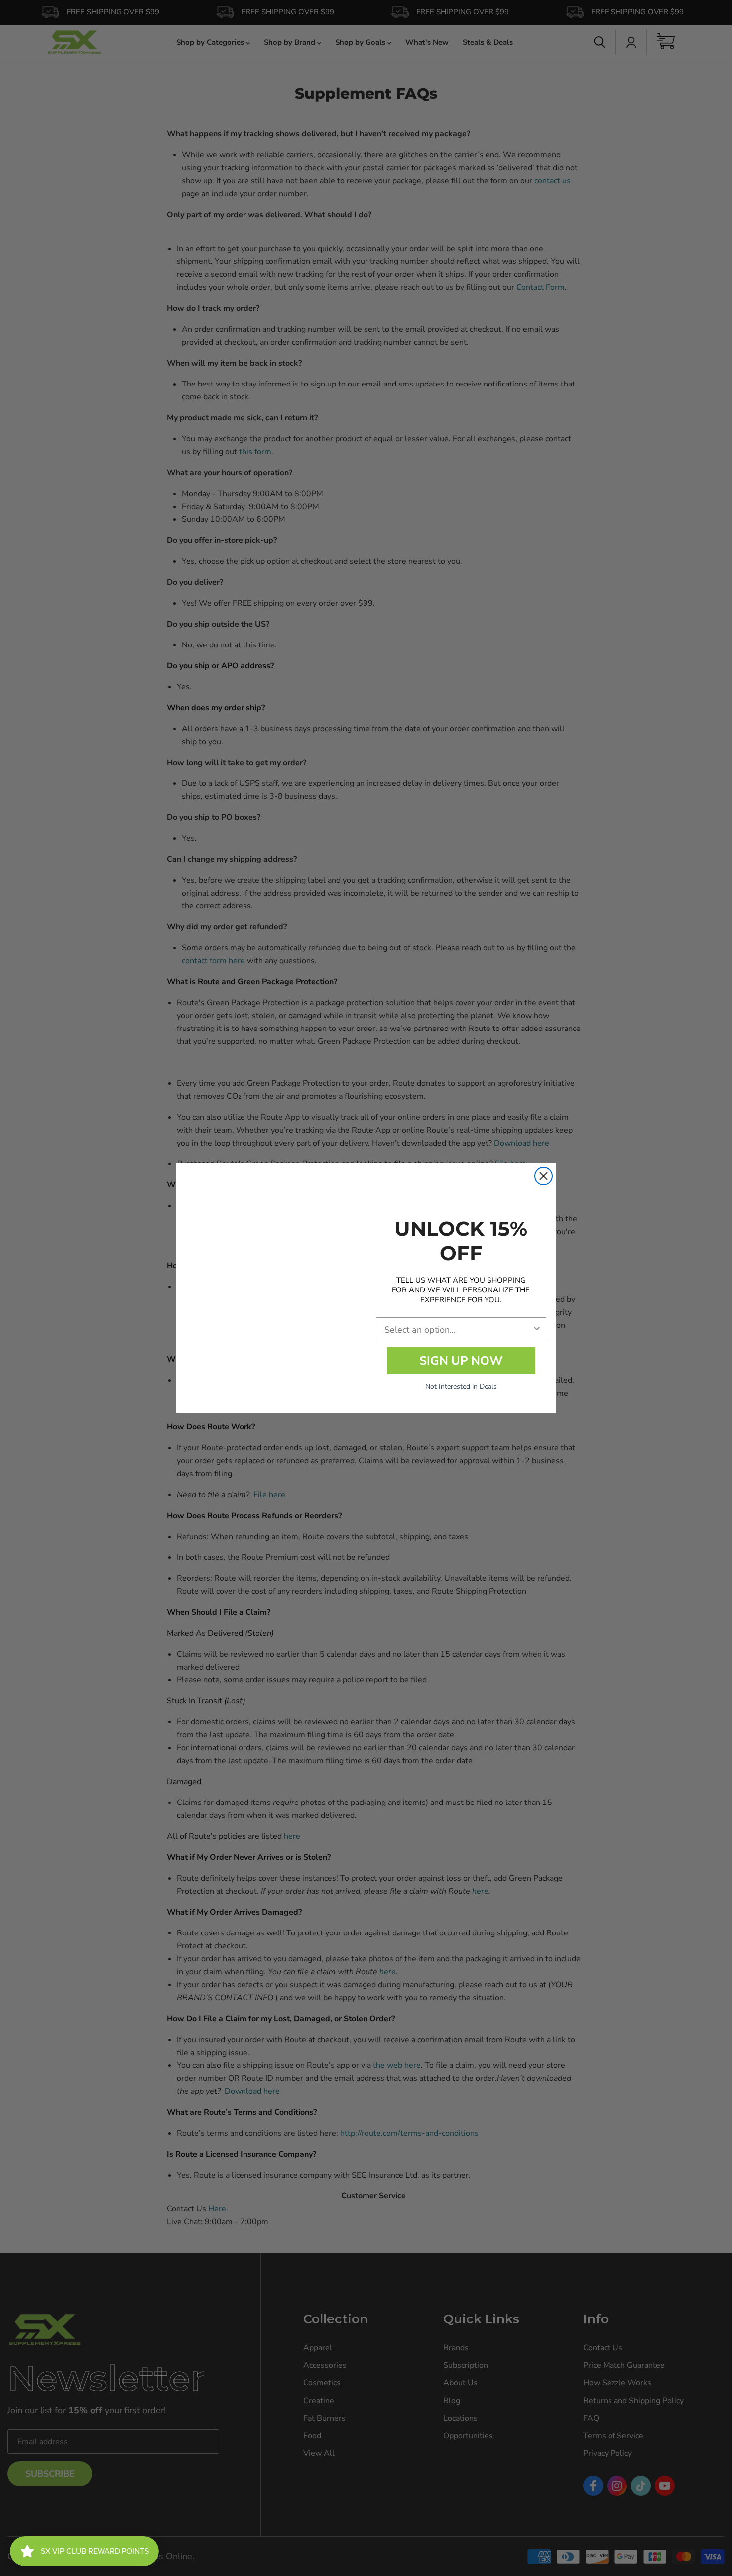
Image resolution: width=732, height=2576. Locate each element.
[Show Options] (537, 1330)
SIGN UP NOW (461, 1361)
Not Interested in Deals (461, 1386)
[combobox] (458, 1330)
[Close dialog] (544, 1176)
